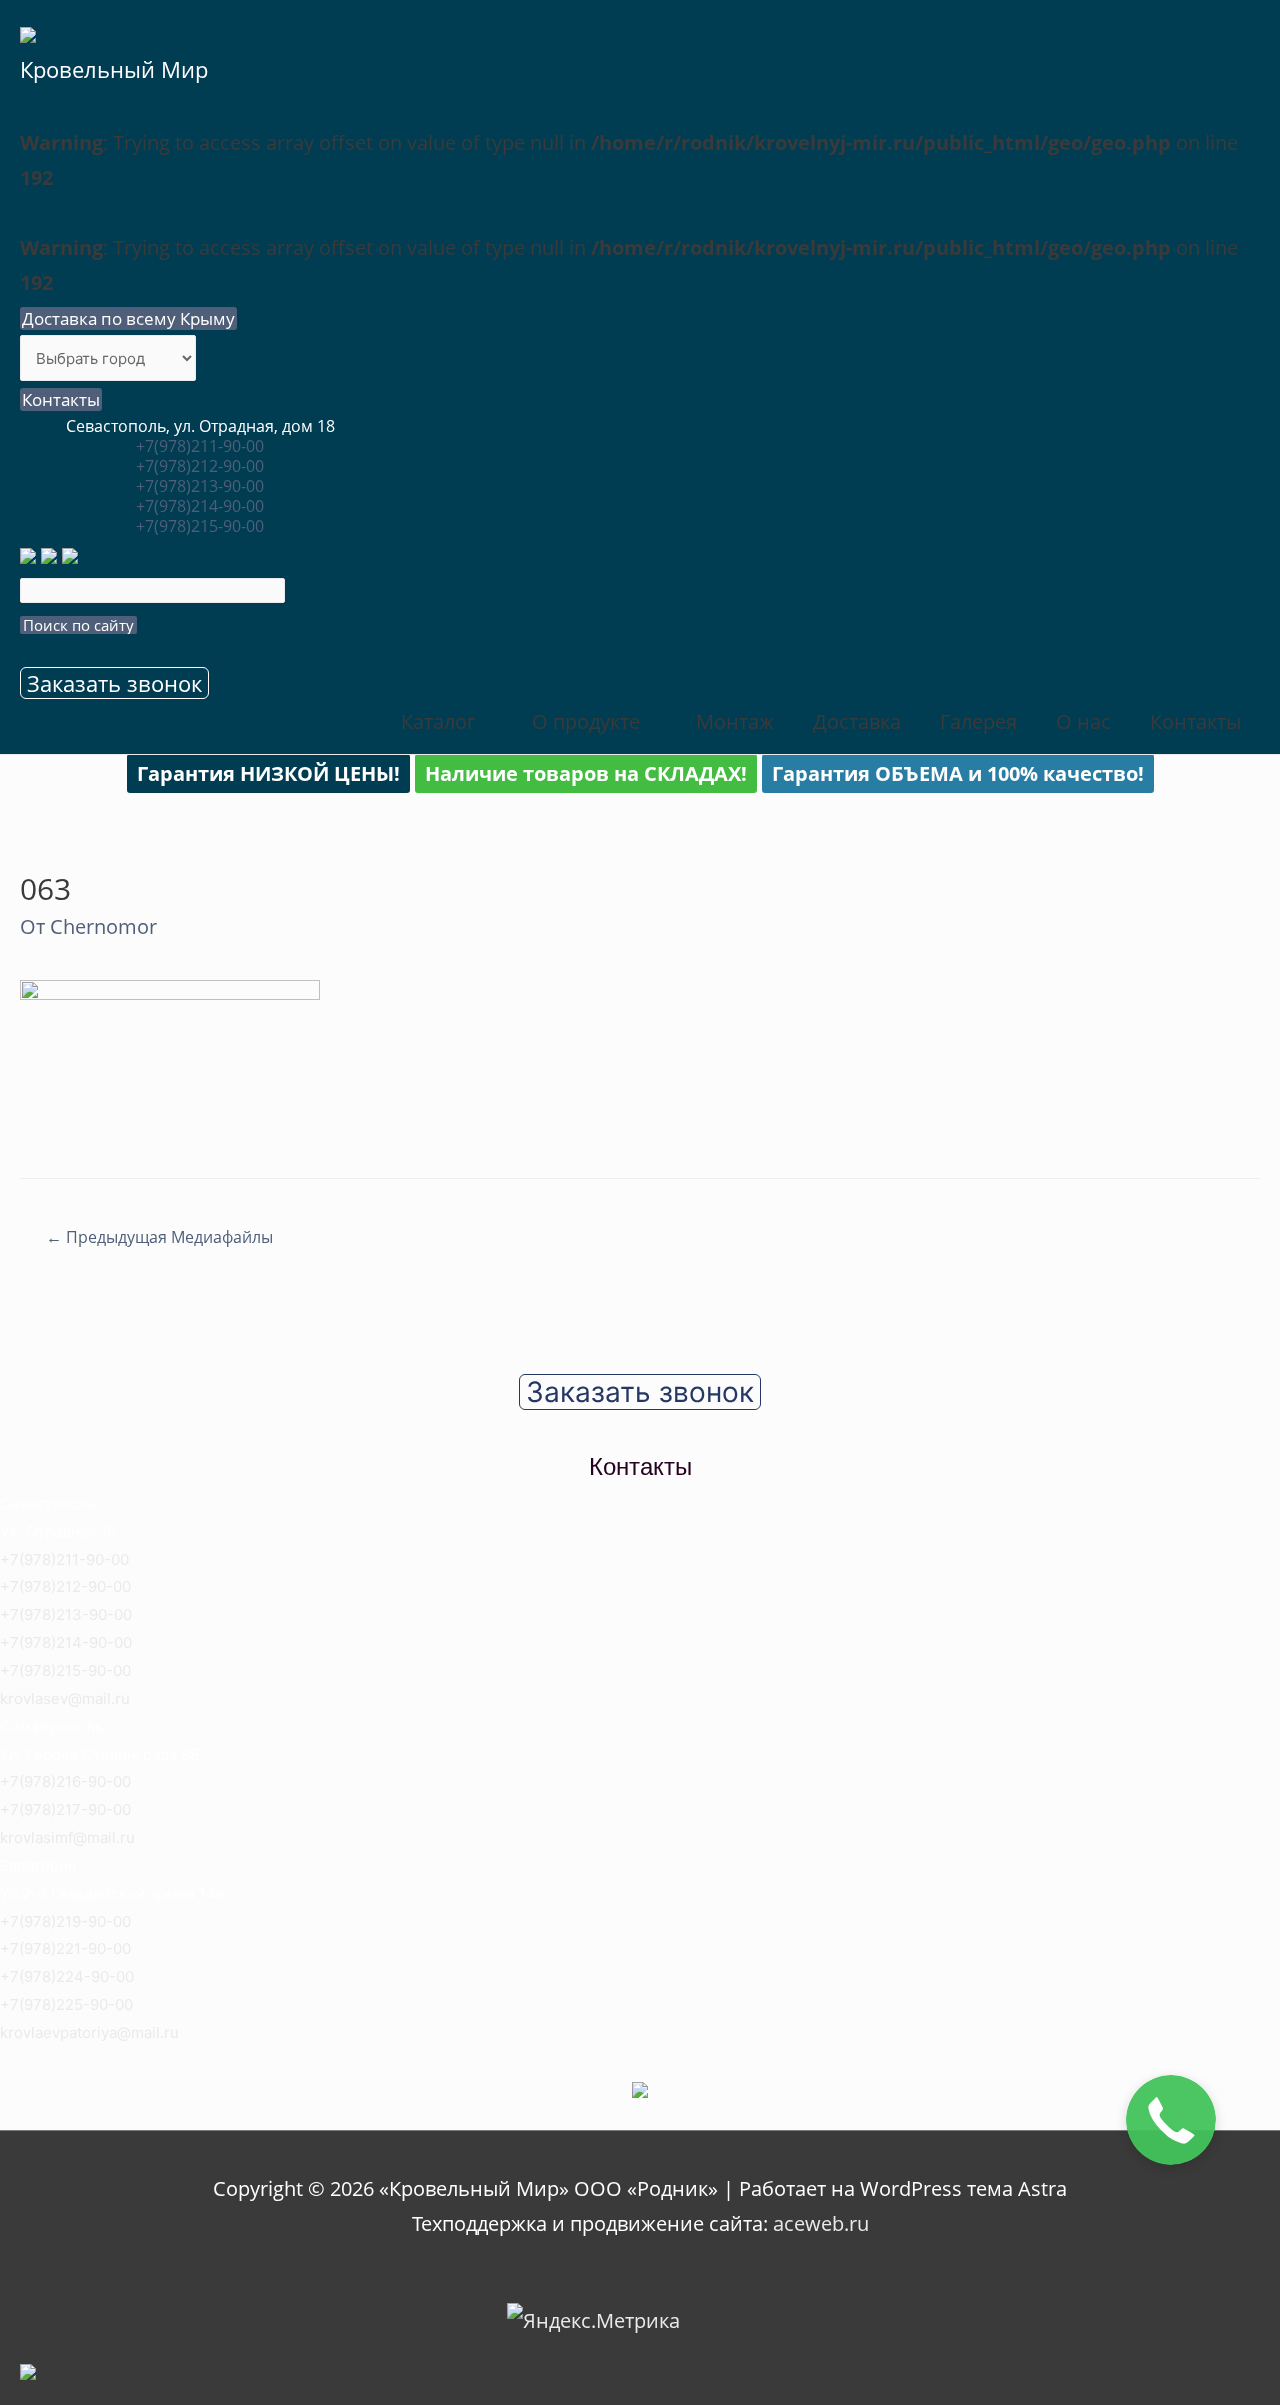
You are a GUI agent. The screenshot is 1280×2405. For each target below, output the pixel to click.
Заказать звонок (114, 683)
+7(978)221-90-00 (65, 1948)
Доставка (857, 721)
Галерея (978, 721)
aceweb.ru (821, 2223)
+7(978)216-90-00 (65, 1781)
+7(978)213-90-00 (200, 486)
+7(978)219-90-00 (65, 1921)
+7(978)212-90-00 (200, 466)
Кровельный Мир (114, 69)
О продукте (586, 721)
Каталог (438, 721)
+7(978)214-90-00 (200, 506)
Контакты (61, 399)
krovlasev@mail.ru (65, 1698)
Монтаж (735, 721)
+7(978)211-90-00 (200, 446)
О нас (1083, 721)
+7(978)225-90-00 (66, 2004)
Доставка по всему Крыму (128, 318)
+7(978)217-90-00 (65, 1809)
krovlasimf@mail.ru (67, 1837)
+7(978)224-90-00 (67, 1976)
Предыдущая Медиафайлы (159, 1237)
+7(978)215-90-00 (200, 526)
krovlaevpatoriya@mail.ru (89, 2032)
